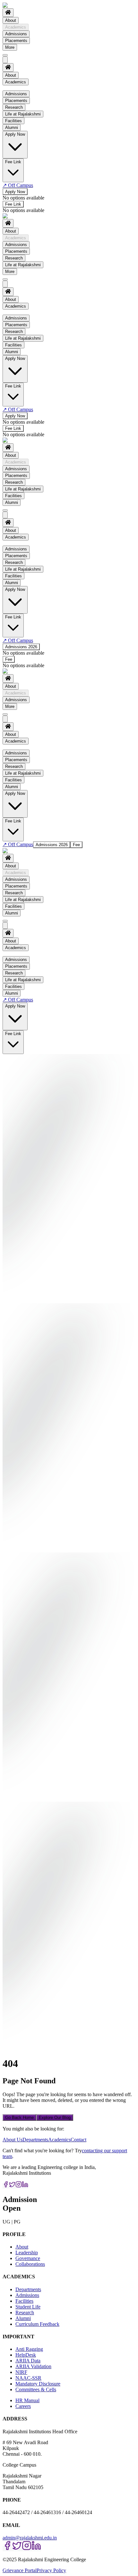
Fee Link (13, 204)
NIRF (21, 2372)
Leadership (27, 2253)
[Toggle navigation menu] (5, 55)
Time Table (28, 131)
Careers (23, 2406)
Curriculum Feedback (37, 2324)
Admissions (16, 34)
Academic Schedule (37, 108)
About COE (29, 138)
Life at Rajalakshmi (23, 265)
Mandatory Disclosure (38, 2384)
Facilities (13, 496)
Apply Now (15, 192)
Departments (35, 2140)
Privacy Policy (51, 2570)
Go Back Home (19, 2117)
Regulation (28, 102)
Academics (16, 27)
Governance (28, 2258)
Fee (9, 659)
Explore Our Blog (55, 2117)
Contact (78, 2140)
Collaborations (30, 2264)
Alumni (12, 502)
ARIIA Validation (33, 2366)
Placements (16, 41)
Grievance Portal (20, 2570)
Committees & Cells (36, 2389)
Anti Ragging (29, 2349)
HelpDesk (26, 2355)
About (11, 20)
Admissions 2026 (21, 647)
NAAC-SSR (28, 2378)
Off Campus (18, 185)
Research (14, 258)
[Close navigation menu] (5, 60)
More (10, 47)
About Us (13, 2140)
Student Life (28, 2307)
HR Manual (27, 2400)
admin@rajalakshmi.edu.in (30, 2538)
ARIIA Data (28, 2361)
